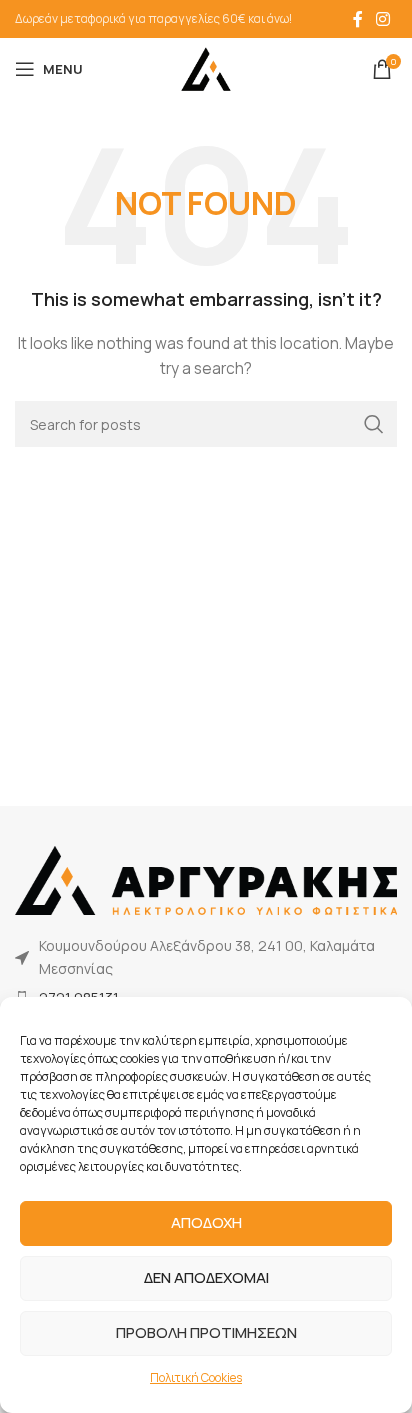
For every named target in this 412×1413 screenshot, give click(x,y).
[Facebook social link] (358, 19)
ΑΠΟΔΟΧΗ (206, 1222)
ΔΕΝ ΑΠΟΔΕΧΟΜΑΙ (206, 1277)
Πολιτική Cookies (196, 1377)
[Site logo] (206, 67)
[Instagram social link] (383, 19)
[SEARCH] (374, 424)
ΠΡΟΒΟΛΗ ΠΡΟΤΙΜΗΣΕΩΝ (206, 1332)
